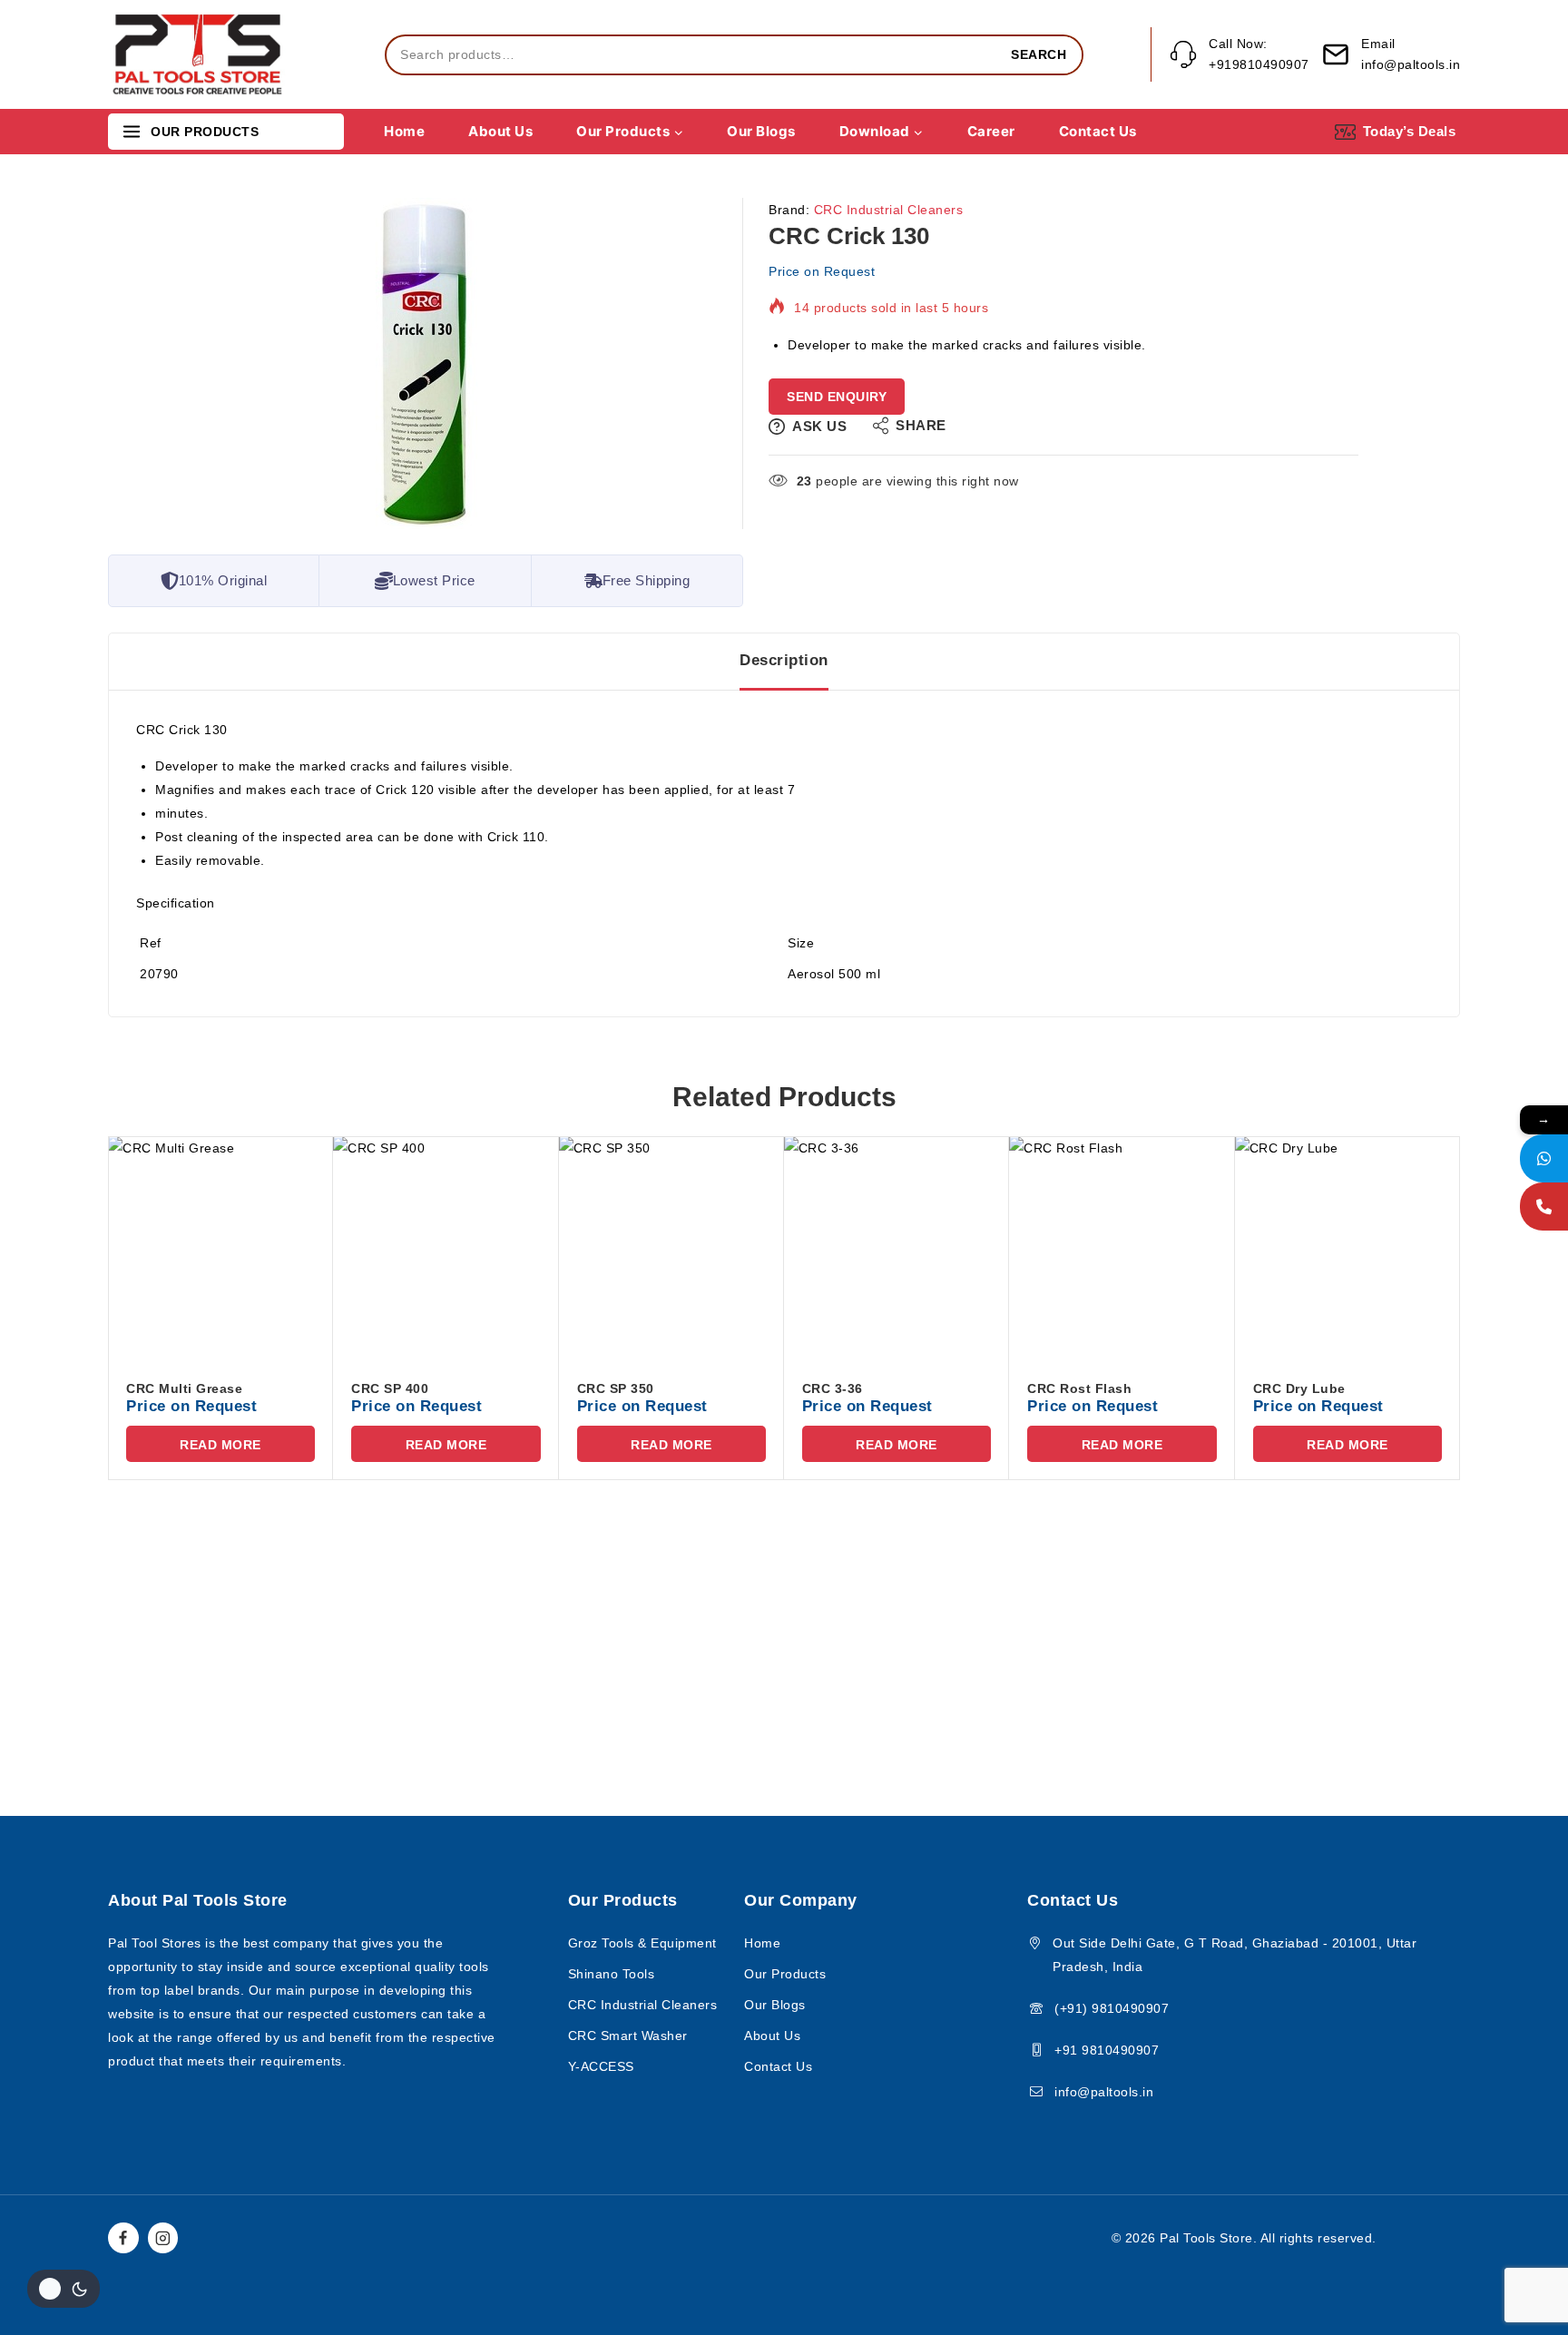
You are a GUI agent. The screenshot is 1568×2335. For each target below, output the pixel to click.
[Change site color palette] (64, 2289)
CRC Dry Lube (1299, 1388)
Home (404, 131)
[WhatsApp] (1544, 1158)
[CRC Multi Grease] (220, 1249)
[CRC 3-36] (897, 1249)
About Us (500, 131)
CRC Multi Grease (184, 1388)
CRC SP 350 (616, 1388)
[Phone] (1544, 1207)
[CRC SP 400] (446, 1249)
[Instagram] (163, 2238)
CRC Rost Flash (1079, 1388)
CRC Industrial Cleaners (889, 210)
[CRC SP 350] (671, 1249)
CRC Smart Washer (628, 2036)
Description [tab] (784, 660)
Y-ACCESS (601, 2066)
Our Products (785, 1974)
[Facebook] (123, 2238)
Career (991, 131)
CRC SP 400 (390, 1388)
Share (921, 425)
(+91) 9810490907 (1112, 2008)
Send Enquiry (837, 397)
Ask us (819, 426)
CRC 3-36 (833, 1388)
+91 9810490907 (1107, 2050)
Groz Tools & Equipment (642, 1943)
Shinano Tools (612, 1974)
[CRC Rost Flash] (1122, 1249)
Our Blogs (761, 131)
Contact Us (1098, 131)
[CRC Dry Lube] (1347, 1249)
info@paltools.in (1104, 2092)
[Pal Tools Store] (199, 55)
